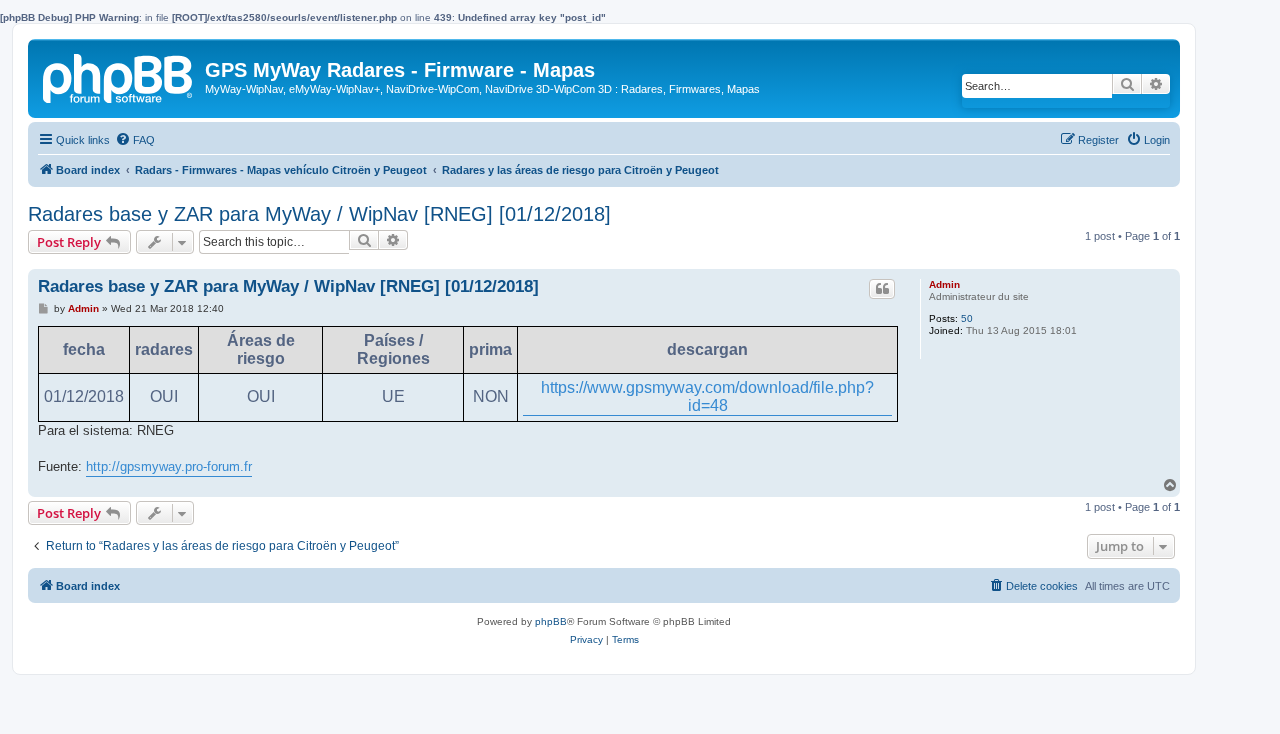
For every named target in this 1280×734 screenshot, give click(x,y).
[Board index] (119, 75)
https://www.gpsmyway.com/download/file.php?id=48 (707, 396)
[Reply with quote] (882, 289)
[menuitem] (135, 140)
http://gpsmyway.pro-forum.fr (169, 466)
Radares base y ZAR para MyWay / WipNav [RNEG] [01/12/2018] (319, 214)
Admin (944, 284)
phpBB (551, 621)
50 (967, 318)
